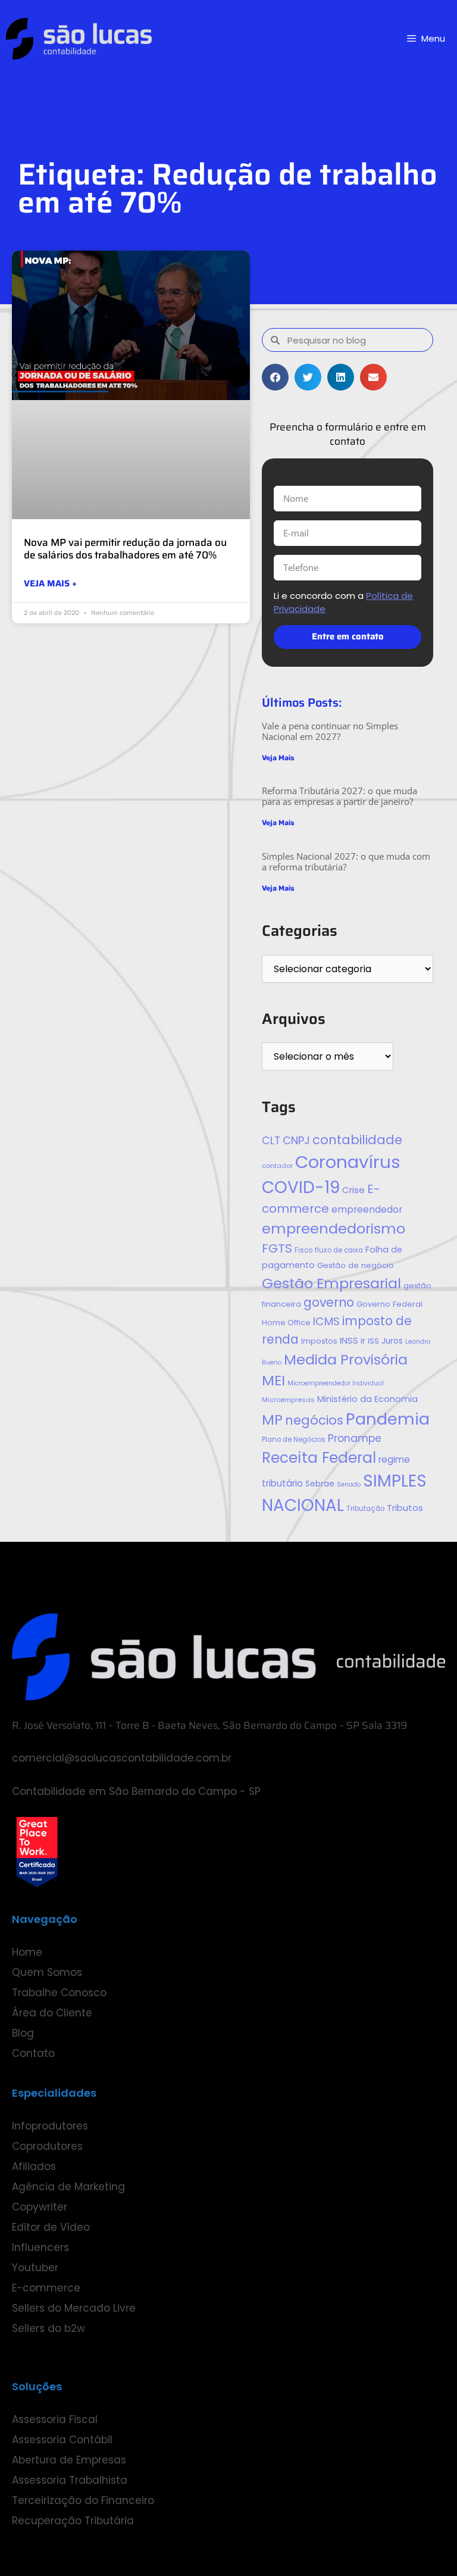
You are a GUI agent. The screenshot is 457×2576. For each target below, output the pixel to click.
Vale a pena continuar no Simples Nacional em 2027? (330, 731)
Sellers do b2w (48, 2328)
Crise (353, 1190)
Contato (33, 2053)
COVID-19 (301, 1187)
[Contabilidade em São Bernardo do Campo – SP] (79, 39)
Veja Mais (278, 758)
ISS (373, 1341)
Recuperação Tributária (73, 2521)
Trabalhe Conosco (59, 1993)
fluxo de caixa (339, 1250)
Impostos (319, 1341)
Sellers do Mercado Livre (74, 2308)
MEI (273, 1380)
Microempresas (288, 1400)
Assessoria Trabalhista (70, 2480)
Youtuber (35, 2268)
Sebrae (320, 1484)
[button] (275, 377)
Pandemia (388, 1419)
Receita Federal (319, 1458)
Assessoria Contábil (62, 2440)
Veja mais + (50, 584)
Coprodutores (47, 2146)
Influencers (40, 2247)
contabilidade (357, 1140)
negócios (314, 1420)
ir (363, 1341)
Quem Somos (47, 1972)
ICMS (326, 1321)
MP (272, 1420)
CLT (271, 1141)
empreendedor (367, 1209)
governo (329, 1302)
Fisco (303, 1250)
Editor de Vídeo (51, 2227)
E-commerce (46, 2288)
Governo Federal (389, 1304)
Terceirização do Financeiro (83, 2500)
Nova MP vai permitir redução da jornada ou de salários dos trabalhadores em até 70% (125, 548)
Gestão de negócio (356, 1265)
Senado (349, 1484)
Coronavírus (348, 1162)
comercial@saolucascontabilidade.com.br (122, 1758)
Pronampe (355, 1438)
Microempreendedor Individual (336, 1383)
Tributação (365, 1509)
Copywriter (40, 2207)
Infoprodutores (50, 2126)
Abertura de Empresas (69, 2460)
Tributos (405, 1508)
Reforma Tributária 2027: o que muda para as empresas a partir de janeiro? (339, 796)
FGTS (277, 1248)
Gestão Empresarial (331, 1283)
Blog (23, 2033)
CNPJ (296, 1140)
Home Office (286, 1323)
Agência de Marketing (68, 2187)
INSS (349, 1340)
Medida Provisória (346, 1359)
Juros (392, 1341)
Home (27, 1952)
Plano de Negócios (294, 1440)
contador (277, 1166)
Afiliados (34, 2166)
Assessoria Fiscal (55, 2419)
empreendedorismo (334, 1228)
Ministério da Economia (367, 1399)
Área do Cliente (52, 2013)
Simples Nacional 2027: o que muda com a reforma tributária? (346, 861)
